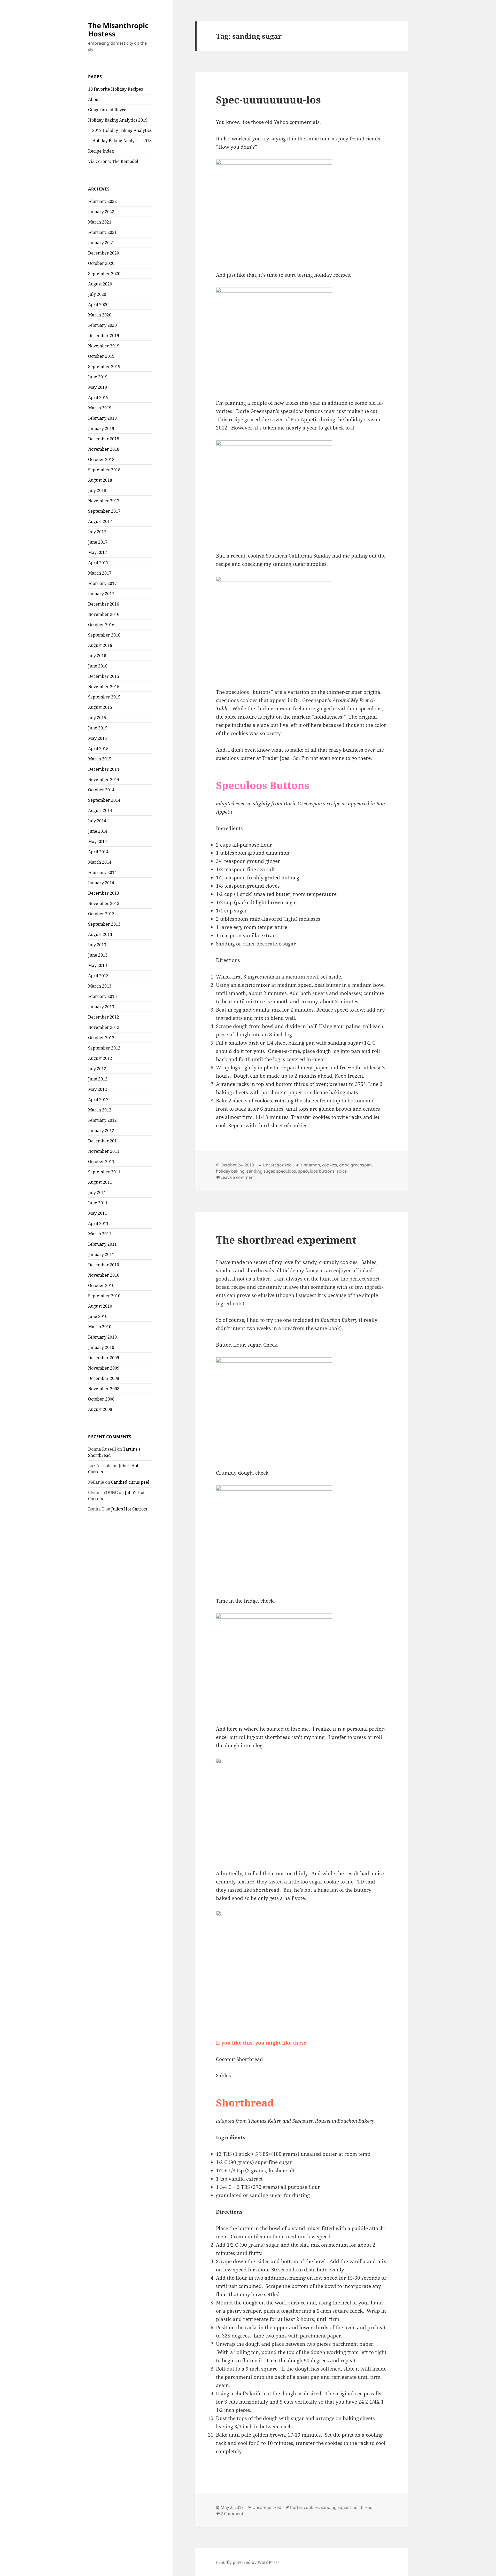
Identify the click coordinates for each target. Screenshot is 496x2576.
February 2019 (102, 418)
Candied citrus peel (130, 1482)
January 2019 (101, 428)
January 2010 (101, 1347)
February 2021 (102, 232)
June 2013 (98, 955)
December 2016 (104, 604)
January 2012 (101, 1131)
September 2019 (104, 367)
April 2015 (98, 749)
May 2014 (98, 841)
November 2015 (104, 687)
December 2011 (104, 1141)
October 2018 (101, 459)
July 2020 (97, 294)
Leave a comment (238, 1177)
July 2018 (97, 490)
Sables (223, 2076)
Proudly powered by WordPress (248, 2562)
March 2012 (100, 1110)
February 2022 (102, 201)
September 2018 (104, 470)
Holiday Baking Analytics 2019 (118, 120)
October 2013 (101, 914)
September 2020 (104, 274)
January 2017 (101, 594)
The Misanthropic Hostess (118, 30)
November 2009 (104, 1368)
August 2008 (100, 1409)
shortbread (361, 2507)
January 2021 (101, 243)
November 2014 (104, 780)
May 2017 (98, 552)
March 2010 (100, 1327)
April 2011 (98, 1223)
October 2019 (101, 356)
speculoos (286, 1171)
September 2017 (104, 511)
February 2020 (102, 325)
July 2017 (97, 532)
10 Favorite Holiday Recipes (115, 89)
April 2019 (98, 397)
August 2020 (100, 284)
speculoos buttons (316, 1171)
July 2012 (97, 1069)
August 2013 (100, 934)
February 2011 (102, 1244)
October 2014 (101, 790)
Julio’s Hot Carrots (129, 1509)
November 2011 (104, 1151)
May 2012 (98, 1089)
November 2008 (104, 1389)
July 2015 (97, 718)
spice (342, 1171)
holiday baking (230, 1171)
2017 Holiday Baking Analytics (122, 130)
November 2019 (104, 346)
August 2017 (100, 521)
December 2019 (104, 336)
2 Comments (233, 2514)
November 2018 (104, 449)
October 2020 (101, 263)
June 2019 (98, 377)
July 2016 (97, 656)
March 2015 (100, 759)
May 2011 (98, 1213)
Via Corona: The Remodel (113, 161)
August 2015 (100, 707)
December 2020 (104, 253)
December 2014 (104, 769)
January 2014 (101, 883)
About (94, 99)
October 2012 (101, 1038)
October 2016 (101, 625)
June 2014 (98, 831)
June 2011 (98, 1203)
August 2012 (100, 1058)
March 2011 (100, 1234)
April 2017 (98, 563)
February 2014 (102, 872)
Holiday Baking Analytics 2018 (122, 141)
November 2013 (104, 903)
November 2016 (104, 614)
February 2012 (102, 1120)
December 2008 (104, 1378)
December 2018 (104, 439)
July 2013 (97, 945)
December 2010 (104, 1265)
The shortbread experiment (286, 1240)
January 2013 (101, 1007)
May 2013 (98, 965)
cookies (330, 1165)
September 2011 (104, 1172)
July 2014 (97, 821)
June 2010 (98, 1316)
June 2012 (98, 1079)
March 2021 (100, 222)
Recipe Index (101, 151)
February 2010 (102, 1337)
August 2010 (100, 1306)
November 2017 (104, 501)
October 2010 (101, 1285)
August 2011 (100, 1182)
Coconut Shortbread (239, 2059)
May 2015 (98, 738)
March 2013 (100, 986)
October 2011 (101, 1162)
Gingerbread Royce (107, 110)
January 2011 (101, 1254)
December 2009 (104, 1358)
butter (296, 2507)
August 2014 (100, 810)
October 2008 (101, 1399)
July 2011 (97, 1192)
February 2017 (102, 583)
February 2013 (102, 996)
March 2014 (100, 862)
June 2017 (98, 542)
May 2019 (98, 387)
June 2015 (98, 728)
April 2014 (98, 852)
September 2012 (104, 1048)
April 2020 (98, 305)
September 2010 (104, 1296)
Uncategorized (277, 1165)
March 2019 (100, 408)
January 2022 (101, 212)
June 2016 (98, 666)
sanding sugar (260, 1171)
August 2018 (100, 480)
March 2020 (100, 315)
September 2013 (104, 924)
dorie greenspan (355, 1165)
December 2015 (104, 676)
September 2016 (104, 635)
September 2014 (104, 800)
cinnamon (310, 1165)
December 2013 (104, 893)
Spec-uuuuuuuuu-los (268, 100)
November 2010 (104, 1275)
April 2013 (98, 976)
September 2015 (104, 697)
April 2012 (98, 1100)
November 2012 (104, 1027)
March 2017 (100, 573)
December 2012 (104, 1017)
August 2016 (100, 645)
